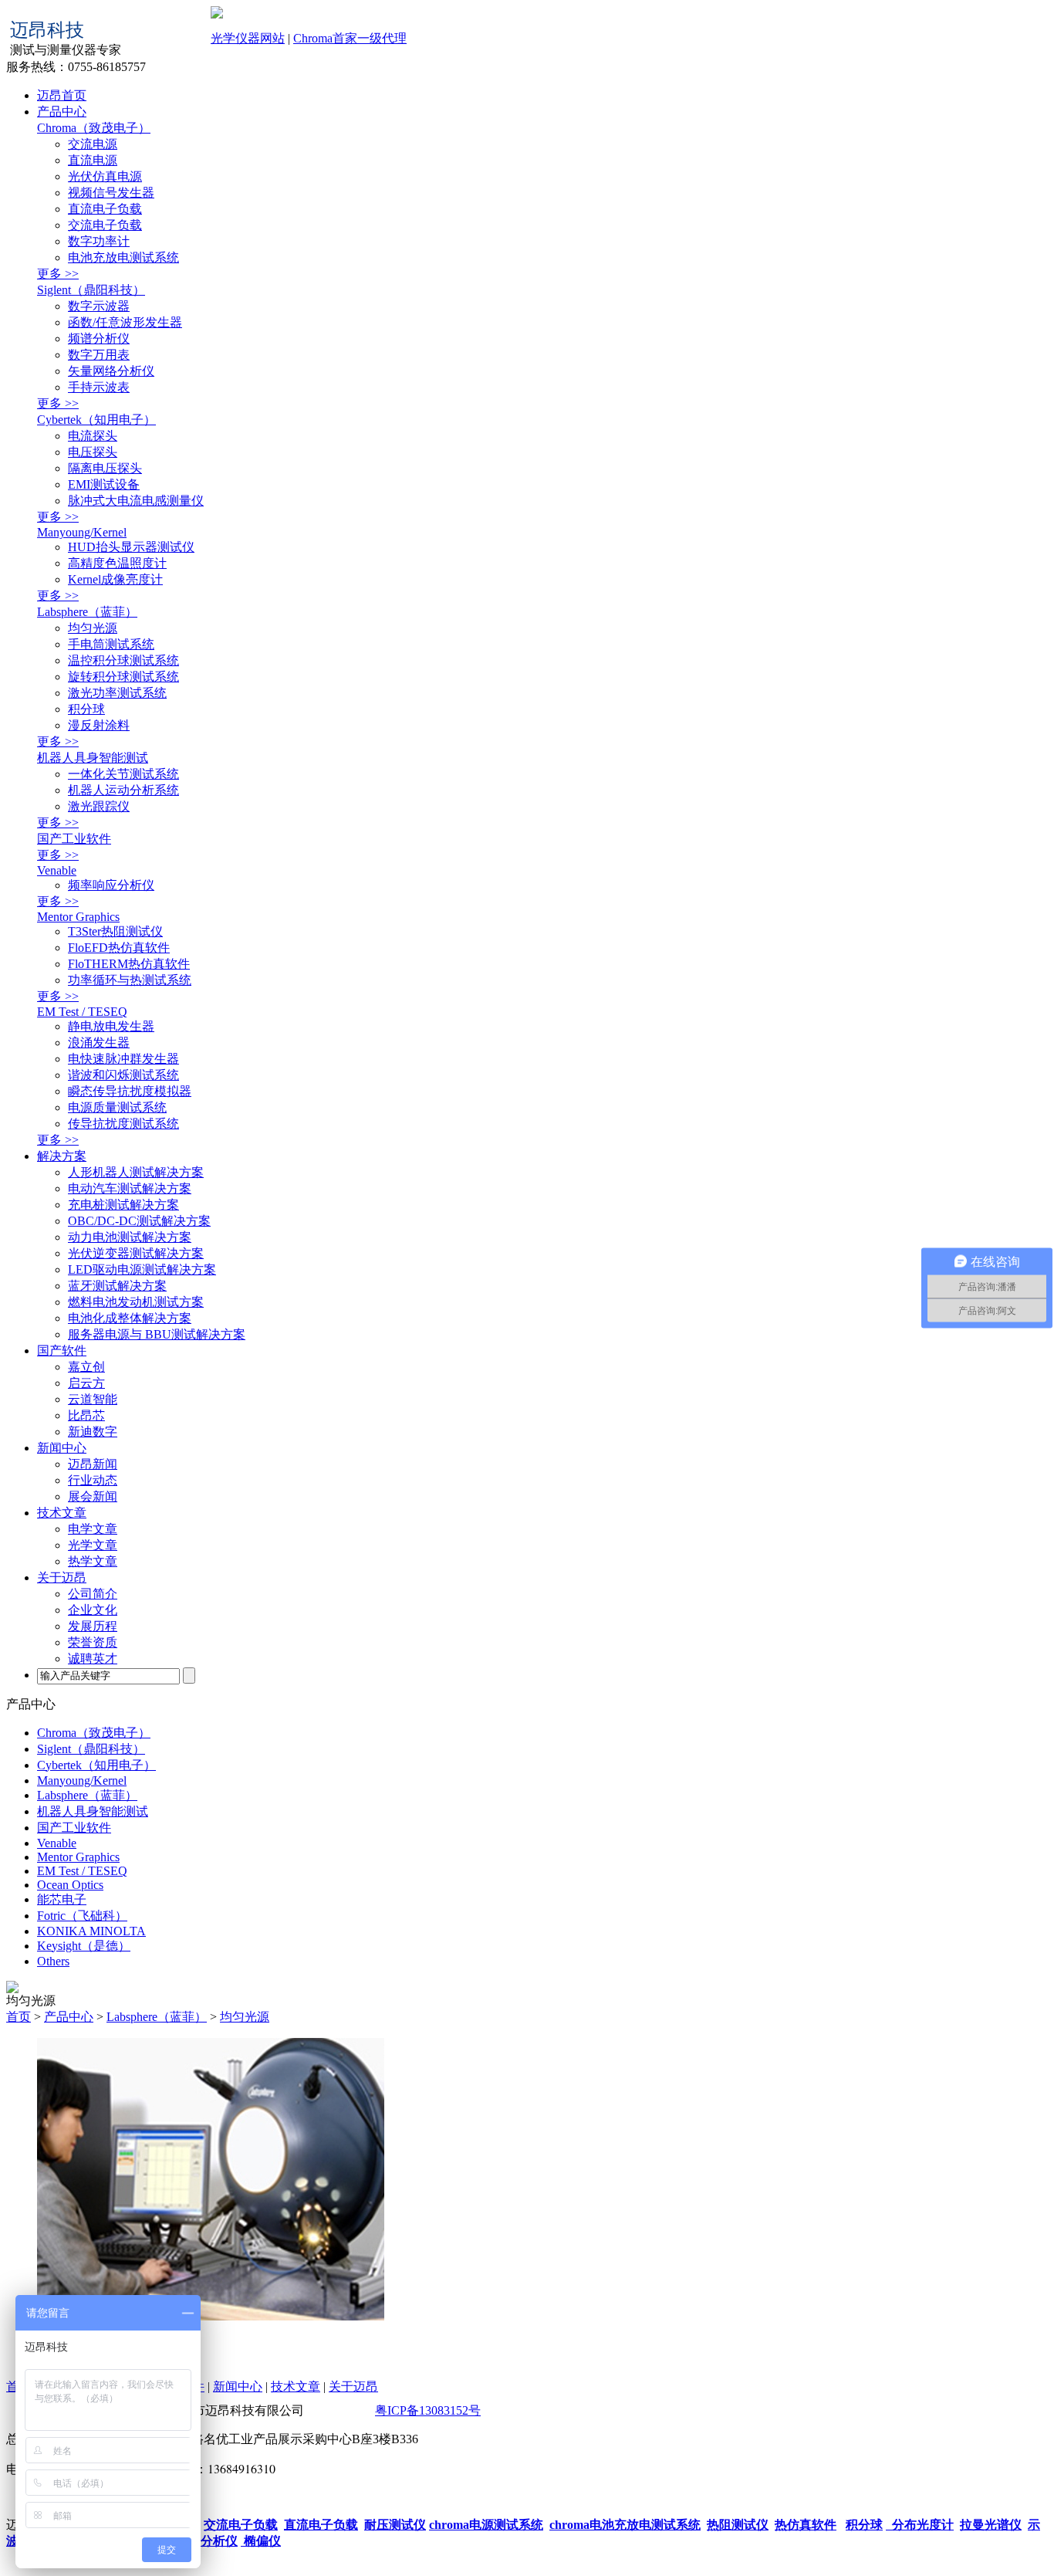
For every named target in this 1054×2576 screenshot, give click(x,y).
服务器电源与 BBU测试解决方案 (157, 1334)
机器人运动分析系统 (123, 790)
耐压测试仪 (395, 2525)
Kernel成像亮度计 (115, 579)
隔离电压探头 (105, 468)
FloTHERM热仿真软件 (129, 964)
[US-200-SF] (211, 2316)
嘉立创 (86, 1367)
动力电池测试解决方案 (130, 1237)
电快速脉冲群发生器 (123, 1059)
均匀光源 (93, 628)
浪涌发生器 (99, 1043)
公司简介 (93, 1594)
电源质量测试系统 (117, 1107)
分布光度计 (920, 2525)
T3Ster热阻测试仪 (115, 931)
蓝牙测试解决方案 (117, 1286)
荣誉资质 (93, 1642)
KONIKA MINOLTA (91, 1931)
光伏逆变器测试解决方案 (136, 1253)
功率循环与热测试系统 (130, 980)
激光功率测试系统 (117, 693)
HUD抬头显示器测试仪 (131, 547)
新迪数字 (93, 1432)
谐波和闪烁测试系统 (123, 1075)
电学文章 (93, 1529)
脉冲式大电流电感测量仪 (136, 501)
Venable (57, 870)
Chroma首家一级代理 (350, 38)
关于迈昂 (62, 1577)
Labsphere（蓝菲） (87, 612)
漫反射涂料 (99, 725)
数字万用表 (99, 355)
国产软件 (62, 1351)
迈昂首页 (62, 95)
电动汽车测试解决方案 (130, 1188)
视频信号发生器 (111, 193)
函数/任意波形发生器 (125, 322)
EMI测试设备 (104, 484)
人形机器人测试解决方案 (136, 1172)
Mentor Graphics (78, 917)
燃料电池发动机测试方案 (136, 1302)
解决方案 (62, 1156)
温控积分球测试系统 (123, 660)
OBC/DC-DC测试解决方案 (139, 1221)
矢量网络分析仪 (111, 371)
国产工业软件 (74, 839)
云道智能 (93, 1399)
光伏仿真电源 (105, 176)
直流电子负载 (105, 209)
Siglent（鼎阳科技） (91, 290)
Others (53, 1961)
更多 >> (58, 274)
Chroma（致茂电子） (94, 128)
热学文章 (93, 1561)
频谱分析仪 (99, 339)
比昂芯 (86, 1415)
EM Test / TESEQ (82, 1012)
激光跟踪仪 (99, 806)
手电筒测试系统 (111, 644)
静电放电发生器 (111, 1026)
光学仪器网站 (248, 38)
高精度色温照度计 (117, 563)
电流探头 (93, 436)
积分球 (86, 709)
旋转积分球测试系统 (123, 677)
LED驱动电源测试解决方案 (142, 1269)
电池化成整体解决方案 (130, 1318)
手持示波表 (99, 387)
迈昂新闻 (93, 1464)
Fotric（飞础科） (82, 1916)
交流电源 (93, 144)
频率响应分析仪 (111, 885)
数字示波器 (99, 306)
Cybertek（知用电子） (96, 420)
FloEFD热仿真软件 (119, 948)
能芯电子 (62, 1899)
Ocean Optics (70, 1885)
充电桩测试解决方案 (123, 1205)
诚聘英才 (93, 1659)
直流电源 (93, 160)
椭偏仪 (261, 2541)
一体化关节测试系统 (123, 774)
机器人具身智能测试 (93, 758)
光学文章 (93, 1545)
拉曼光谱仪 (991, 2525)
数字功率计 (99, 241)
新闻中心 (62, 1448)
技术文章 (62, 1513)
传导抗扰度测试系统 (123, 1124)
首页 (19, 2017)
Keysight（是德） (84, 1946)
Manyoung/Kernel (82, 532)
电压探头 (93, 452)
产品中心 (62, 112)
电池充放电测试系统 (123, 257)
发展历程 (93, 1626)
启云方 (86, 1383)
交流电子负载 (105, 225)
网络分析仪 (205, 2541)
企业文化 (93, 1610)
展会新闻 (93, 1496)
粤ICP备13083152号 (428, 2410)
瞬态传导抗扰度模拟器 (130, 1091)
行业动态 (93, 1480)
